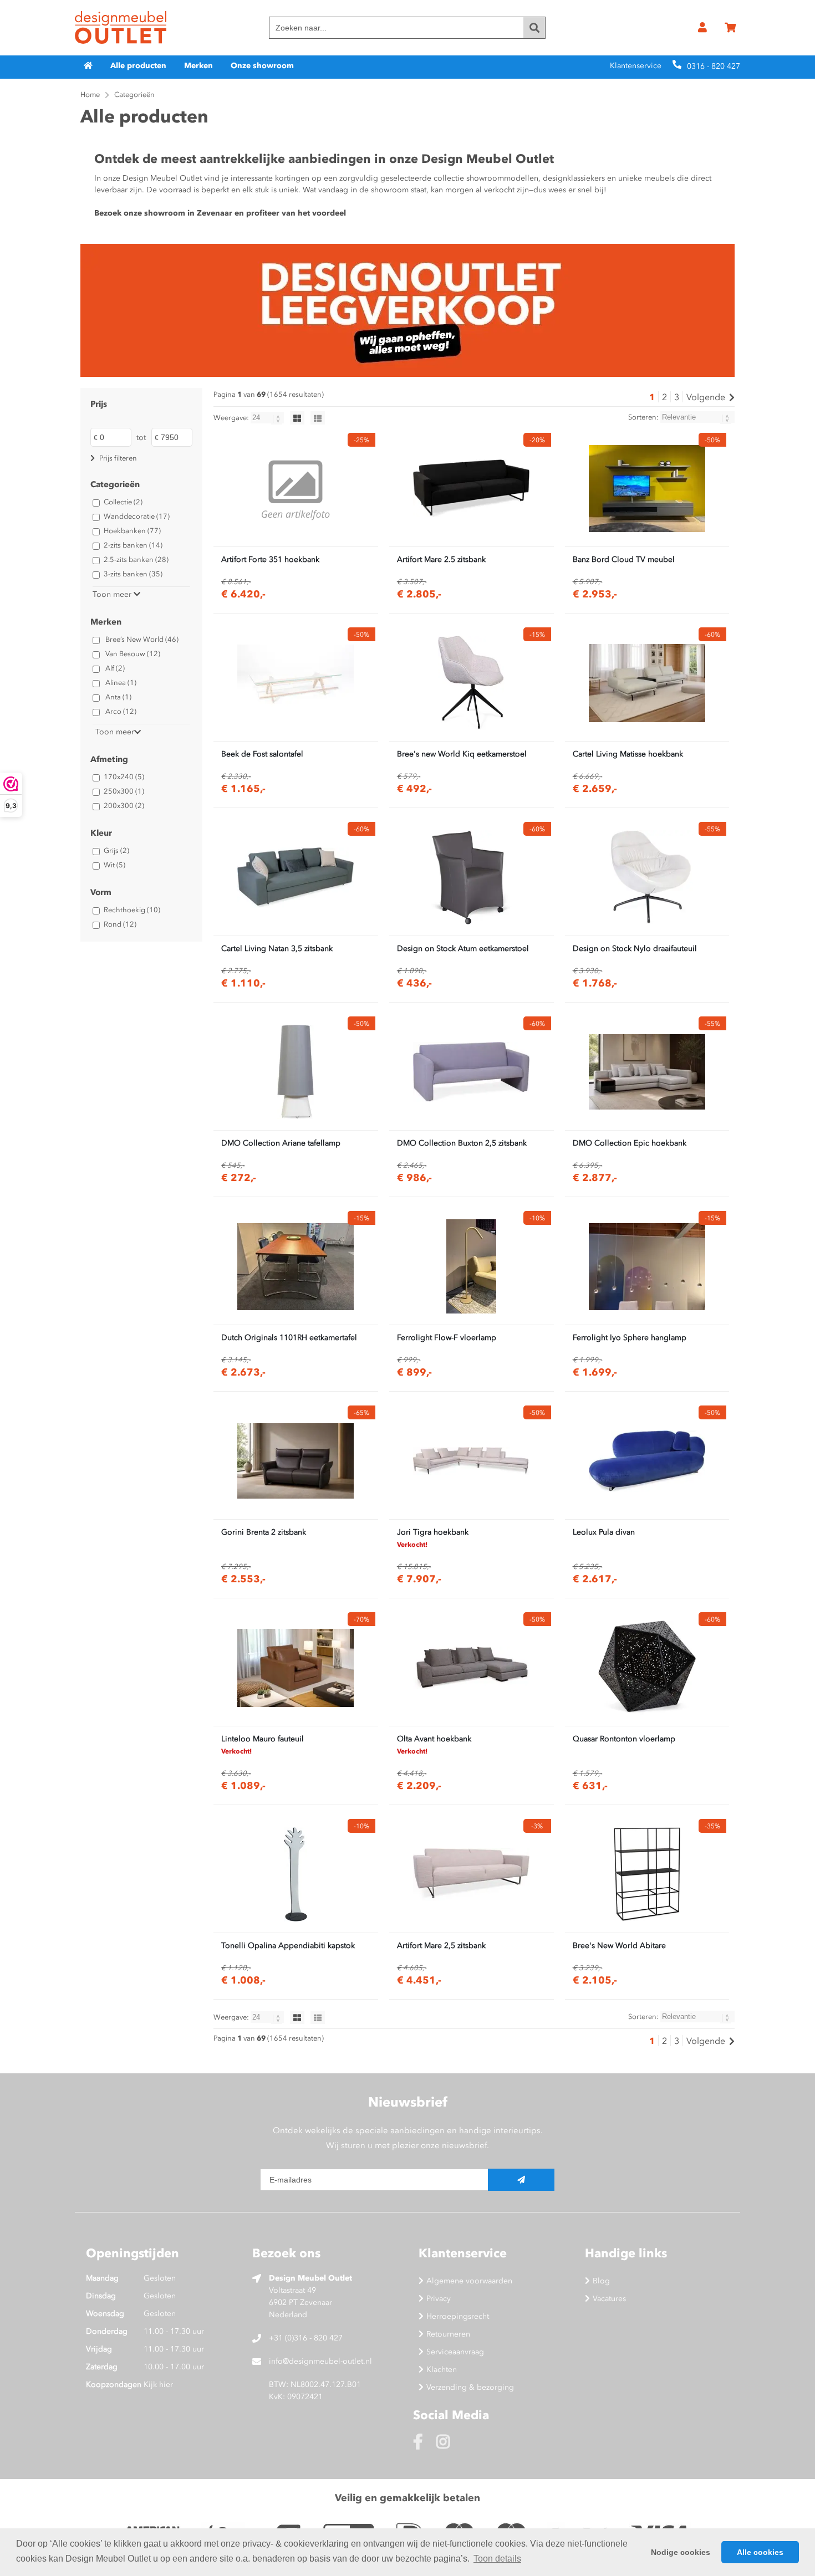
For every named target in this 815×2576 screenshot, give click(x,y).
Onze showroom (262, 66)
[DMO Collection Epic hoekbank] (647, 1072)
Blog (601, 2281)
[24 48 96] (268, 418)
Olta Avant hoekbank (434, 1739)
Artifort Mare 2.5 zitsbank (441, 559)
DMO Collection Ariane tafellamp (281, 1143)
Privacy (439, 2299)
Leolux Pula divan (604, 1532)
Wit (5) (114, 865)
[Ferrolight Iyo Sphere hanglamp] (647, 1266)
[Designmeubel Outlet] (121, 28)
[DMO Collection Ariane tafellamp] (296, 1072)
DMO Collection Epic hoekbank (630, 1143)
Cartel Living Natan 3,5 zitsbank (277, 949)
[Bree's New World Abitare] (647, 1874)
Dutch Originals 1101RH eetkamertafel (289, 1338)
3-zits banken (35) (133, 574)
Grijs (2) (116, 850)
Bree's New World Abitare (619, 1946)
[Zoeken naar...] (534, 28)
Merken (198, 66)
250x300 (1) (124, 791)
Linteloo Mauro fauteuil (263, 1739)
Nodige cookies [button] (681, 2552)
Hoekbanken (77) (132, 531)
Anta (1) (118, 697)
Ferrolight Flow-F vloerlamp (447, 1338)
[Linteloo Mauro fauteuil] (296, 1668)
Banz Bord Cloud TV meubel (624, 559)
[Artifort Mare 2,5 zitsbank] (472, 1874)
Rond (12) (120, 924)
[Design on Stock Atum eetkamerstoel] (472, 877)
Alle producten (138, 66)
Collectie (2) (123, 502)
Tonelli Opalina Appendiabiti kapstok (288, 1946)
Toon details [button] (497, 2559)
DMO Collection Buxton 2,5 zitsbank (462, 1143)
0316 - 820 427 (714, 66)
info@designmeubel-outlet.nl (320, 2361)
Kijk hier (158, 2385)
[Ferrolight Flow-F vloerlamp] (472, 1266)
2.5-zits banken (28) (136, 559)
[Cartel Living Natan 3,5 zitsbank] (296, 877)
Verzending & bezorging (470, 2387)
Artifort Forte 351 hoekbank (270, 559)
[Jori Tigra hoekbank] (472, 1461)
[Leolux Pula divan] (647, 1461)
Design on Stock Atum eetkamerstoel (463, 949)
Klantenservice (636, 66)
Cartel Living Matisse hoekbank (628, 754)
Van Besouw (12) (133, 654)
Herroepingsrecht (458, 2316)
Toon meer (113, 594)
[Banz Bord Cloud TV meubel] (647, 488)
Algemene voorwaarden (469, 2281)
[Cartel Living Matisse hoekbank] (647, 683)
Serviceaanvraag (455, 2352)
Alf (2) (115, 668)
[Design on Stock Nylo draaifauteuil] (647, 877)
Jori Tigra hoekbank (433, 1532)
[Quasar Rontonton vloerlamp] (647, 1668)
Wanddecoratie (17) (137, 516)
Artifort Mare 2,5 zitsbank (441, 1946)
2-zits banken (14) (133, 545)
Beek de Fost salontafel (262, 754)
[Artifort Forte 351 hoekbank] (296, 488)
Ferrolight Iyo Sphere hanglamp (630, 1338)
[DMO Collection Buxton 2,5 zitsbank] (472, 1072)
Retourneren (448, 2334)
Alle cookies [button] (760, 2552)
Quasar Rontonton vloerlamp (624, 1739)
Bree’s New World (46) (142, 639)
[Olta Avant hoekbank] (472, 1668)
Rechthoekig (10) (132, 910)
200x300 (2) (124, 806)
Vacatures (609, 2299)
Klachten (442, 2370)
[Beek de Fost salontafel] (296, 683)
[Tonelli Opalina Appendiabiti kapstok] (296, 1874)
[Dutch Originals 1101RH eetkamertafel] (296, 1266)
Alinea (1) (121, 683)
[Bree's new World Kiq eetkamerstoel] (472, 683)
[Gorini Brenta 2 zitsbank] (296, 1461)
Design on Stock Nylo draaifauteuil (635, 949)
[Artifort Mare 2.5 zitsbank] (472, 488)
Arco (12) (121, 711)
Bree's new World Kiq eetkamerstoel (462, 754)
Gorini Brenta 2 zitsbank (264, 1532)
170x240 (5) (124, 777)
